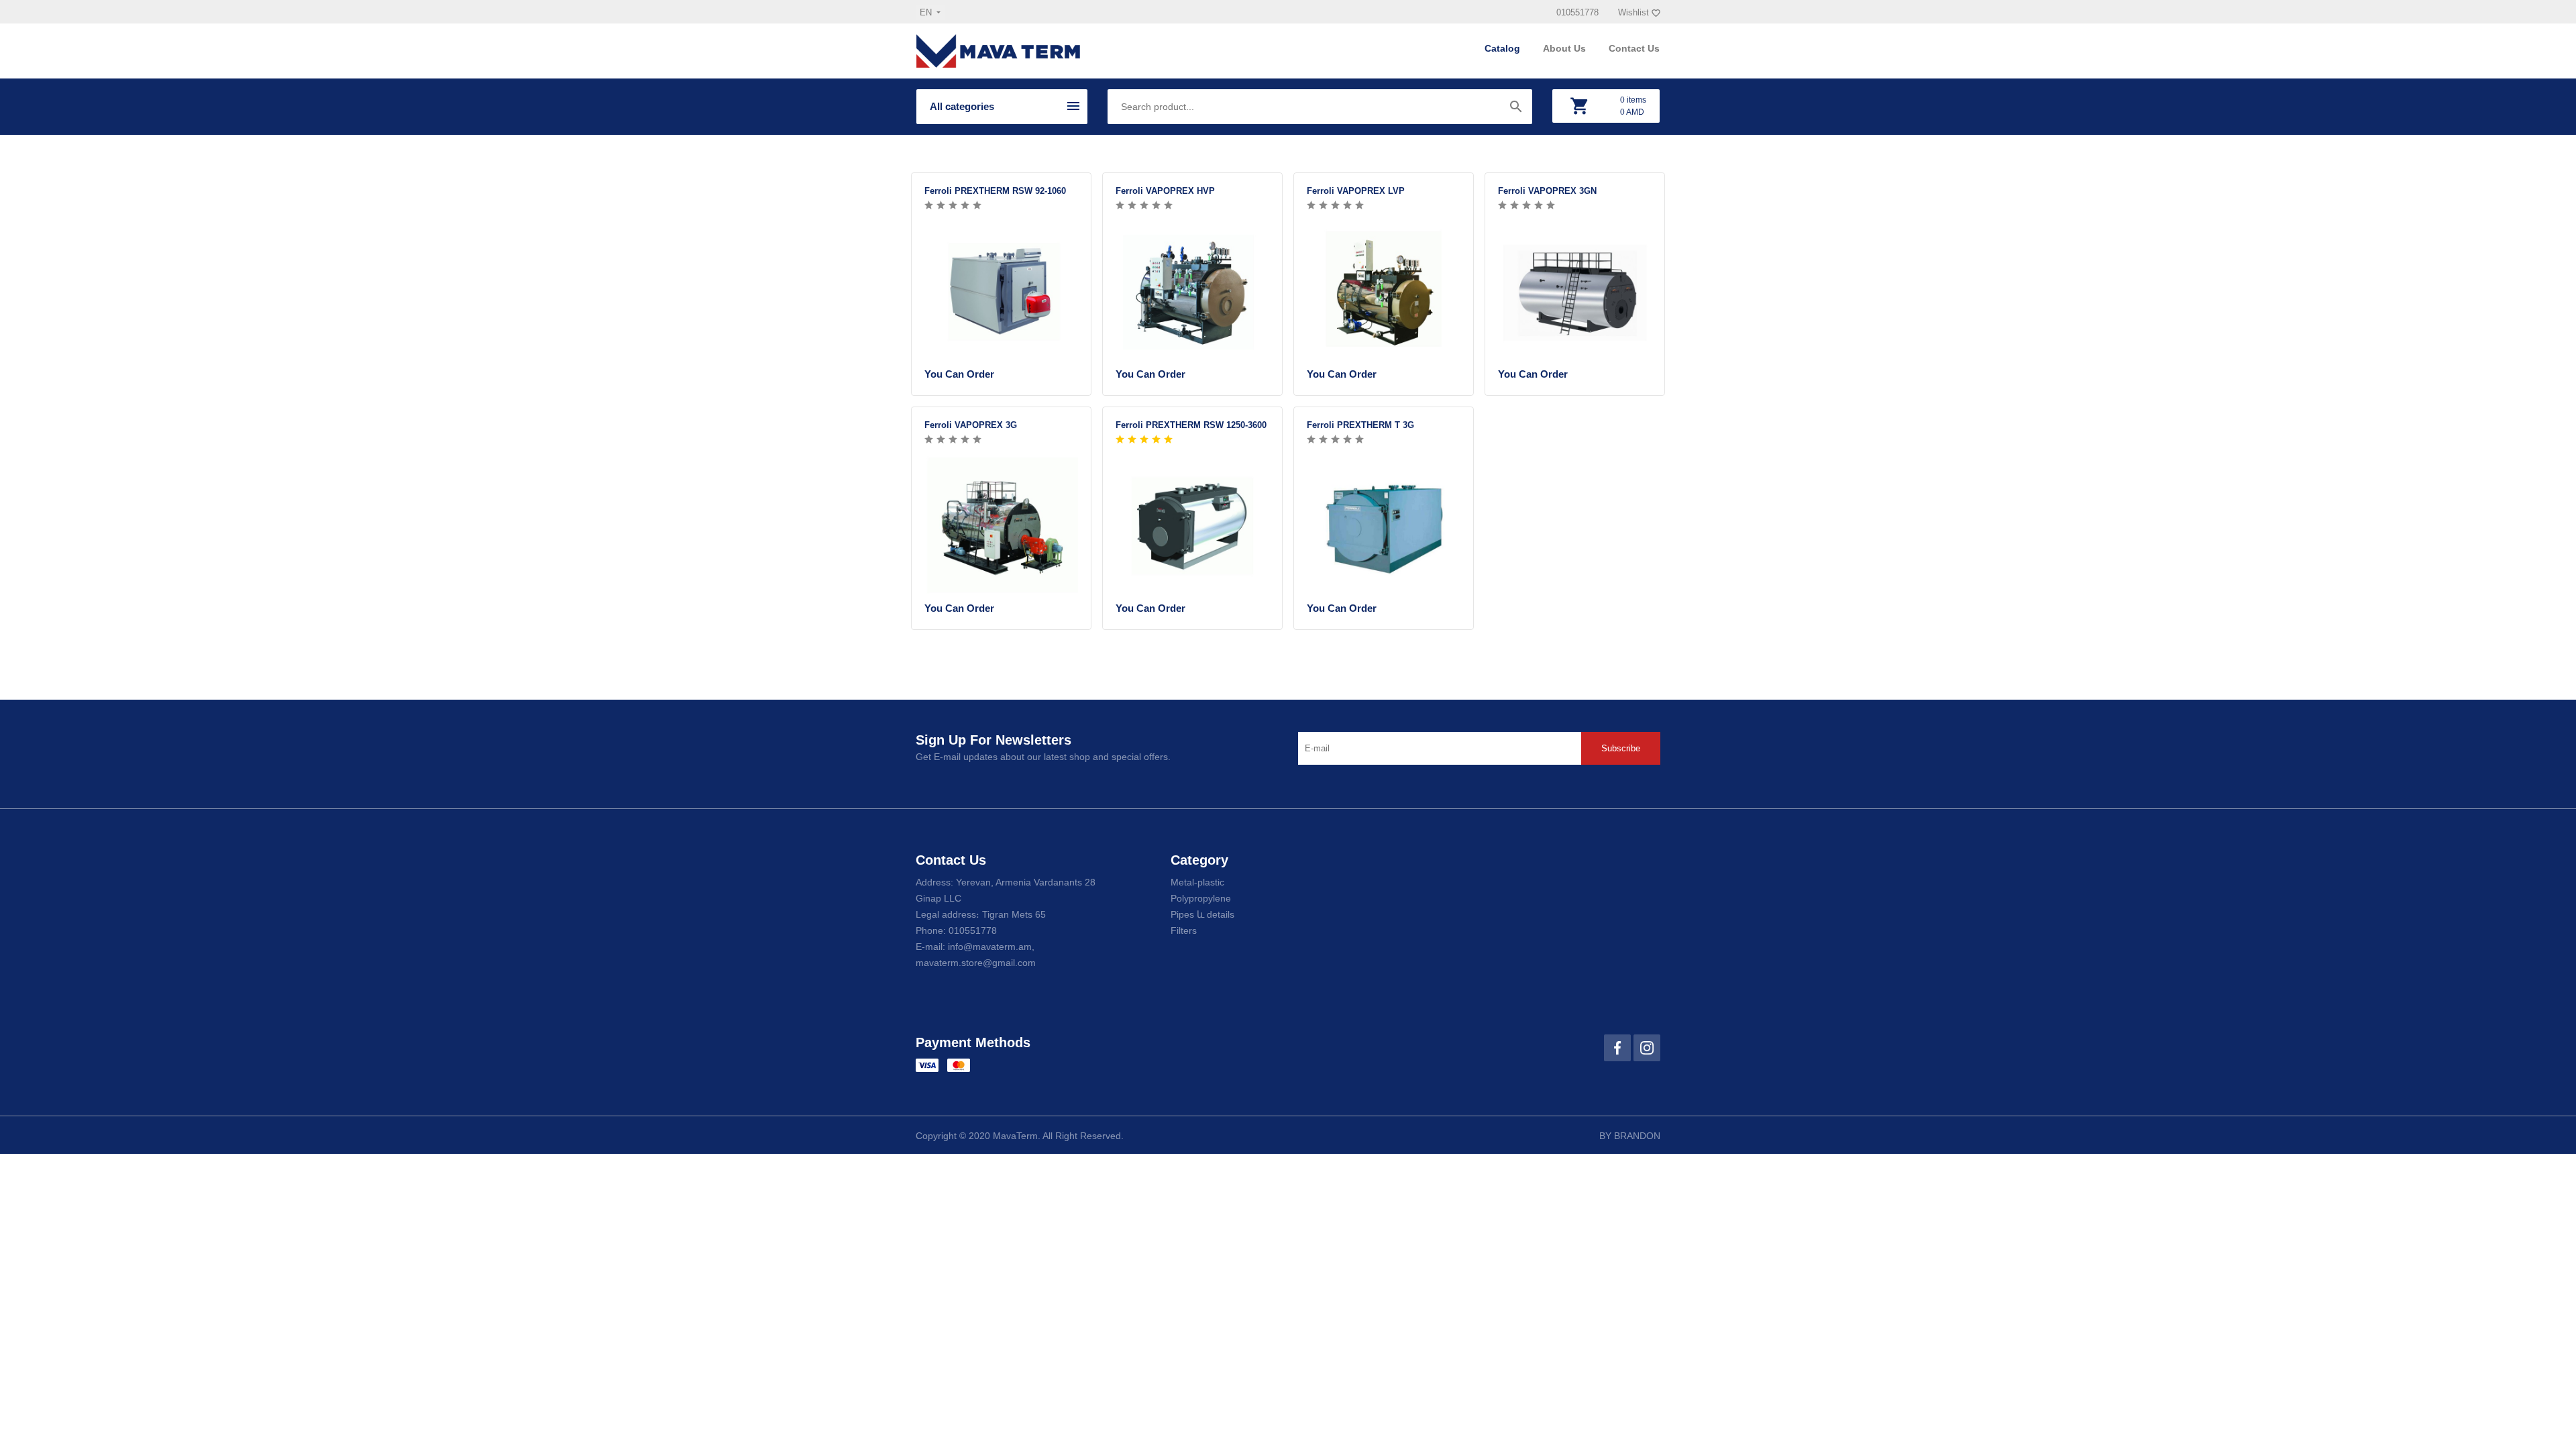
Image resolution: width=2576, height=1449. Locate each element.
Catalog (1504, 48)
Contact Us (1634, 48)
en (927, 12)
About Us (1566, 48)
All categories (962, 106)
